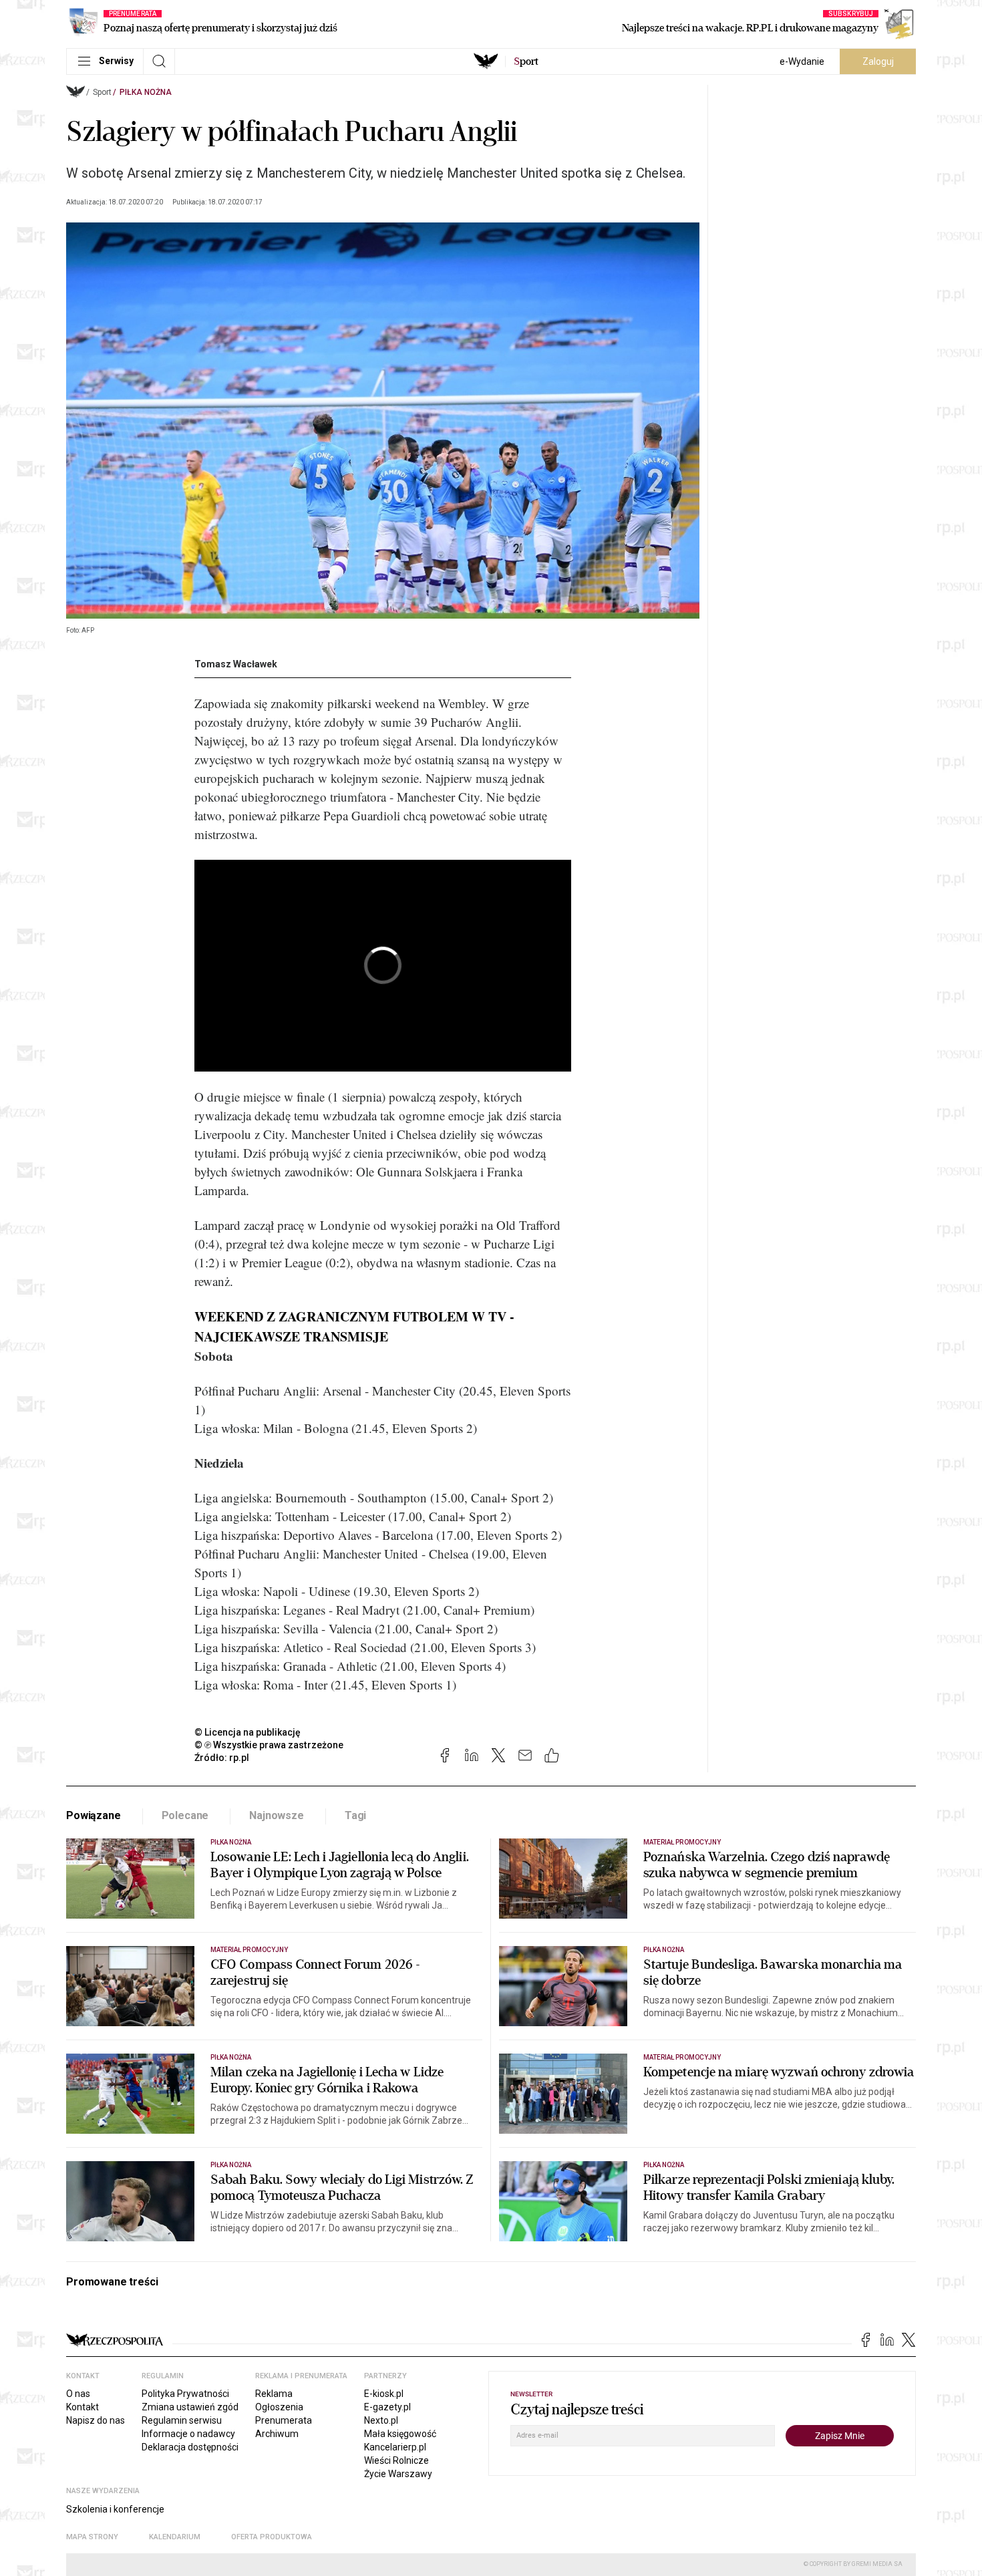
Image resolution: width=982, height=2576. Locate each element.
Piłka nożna (146, 92)
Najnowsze (277, 1815)
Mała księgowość (400, 2434)
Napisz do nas (96, 2420)
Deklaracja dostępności (190, 2447)
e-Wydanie (802, 61)
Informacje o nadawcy (188, 2434)
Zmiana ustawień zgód (190, 2407)
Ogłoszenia (279, 2407)
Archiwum (277, 2434)
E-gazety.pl (387, 2407)
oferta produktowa (272, 2537)
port (526, 61)
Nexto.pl (381, 2420)
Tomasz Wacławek (236, 664)
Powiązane (94, 1815)
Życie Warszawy (398, 2474)
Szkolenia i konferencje (115, 2509)
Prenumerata (284, 2420)
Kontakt (83, 2407)
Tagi (355, 1815)
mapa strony (92, 2537)
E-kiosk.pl (384, 2394)
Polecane (185, 1815)
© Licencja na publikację (248, 1732)
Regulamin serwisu (182, 2420)
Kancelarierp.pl (395, 2447)
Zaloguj (878, 61)
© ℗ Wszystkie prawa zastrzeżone (269, 1745)
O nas (78, 2394)
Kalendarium (175, 2537)
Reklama (274, 2394)
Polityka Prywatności (185, 2394)
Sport (102, 92)
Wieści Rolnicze (396, 2460)
